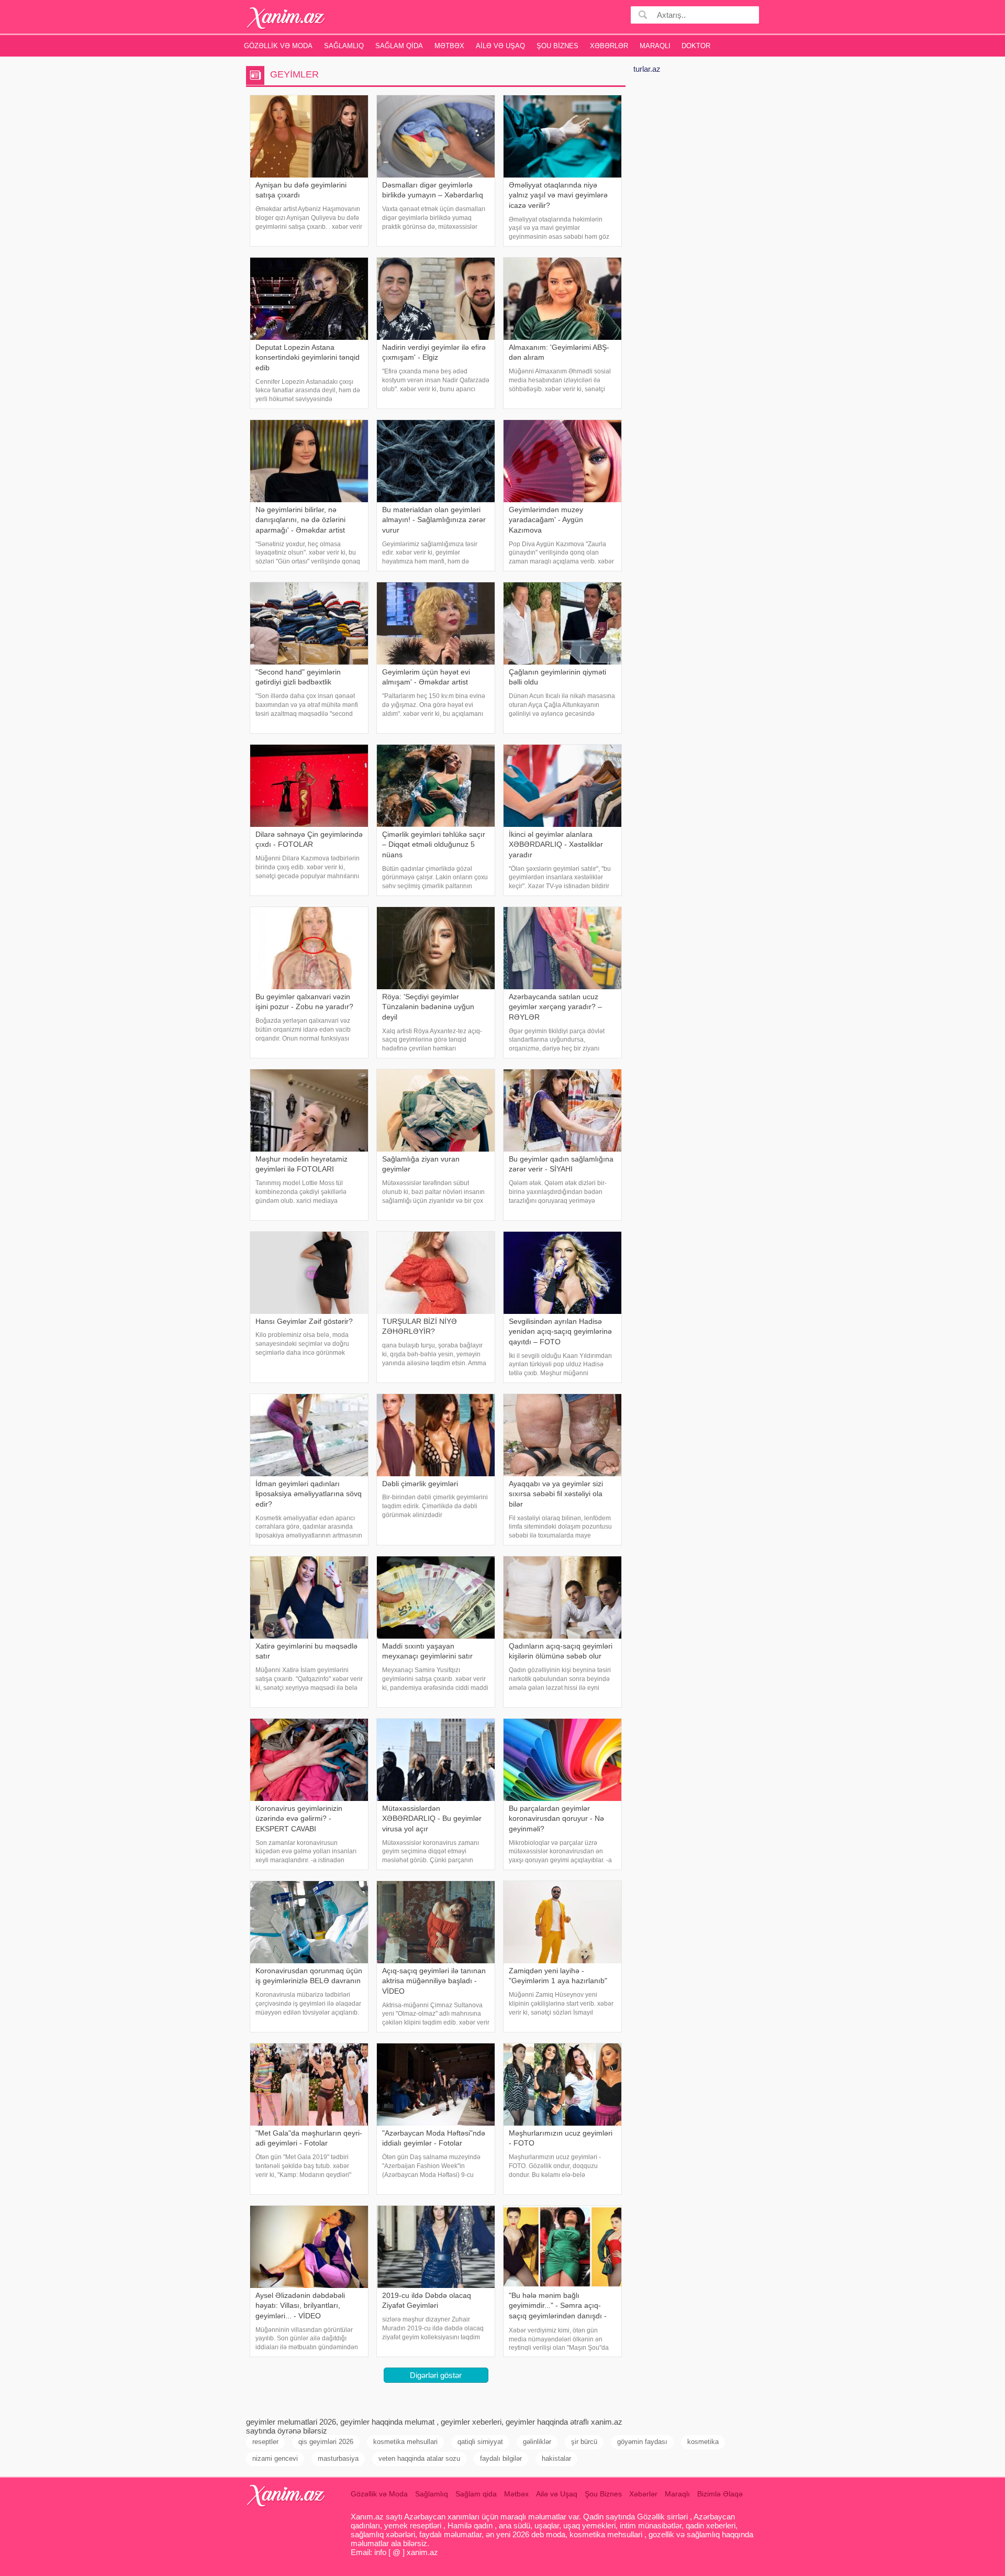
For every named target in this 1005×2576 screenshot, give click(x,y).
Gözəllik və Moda (278, 46)
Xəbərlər (609, 46)
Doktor (696, 46)
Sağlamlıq (344, 46)
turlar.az (647, 69)
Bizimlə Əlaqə (720, 2494)
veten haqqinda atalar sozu (419, 2458)
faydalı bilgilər (501, 2458)
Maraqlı (655, 46)
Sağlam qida (399, 46)
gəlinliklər (537, 2442)
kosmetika (703, 2442)
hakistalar (556, 2458)
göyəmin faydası (642, 2442)
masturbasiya (338, 2458)
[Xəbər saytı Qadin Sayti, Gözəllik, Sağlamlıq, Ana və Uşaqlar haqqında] (286, 18)
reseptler (265, 2442)
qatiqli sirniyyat (480, 2442)
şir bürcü (584, 2442)
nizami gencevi (275, 2458)
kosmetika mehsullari (405, 2442)
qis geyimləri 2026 (326, 2442)
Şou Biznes (557, 46)
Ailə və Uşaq (500, 46)
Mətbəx (449, 46)
